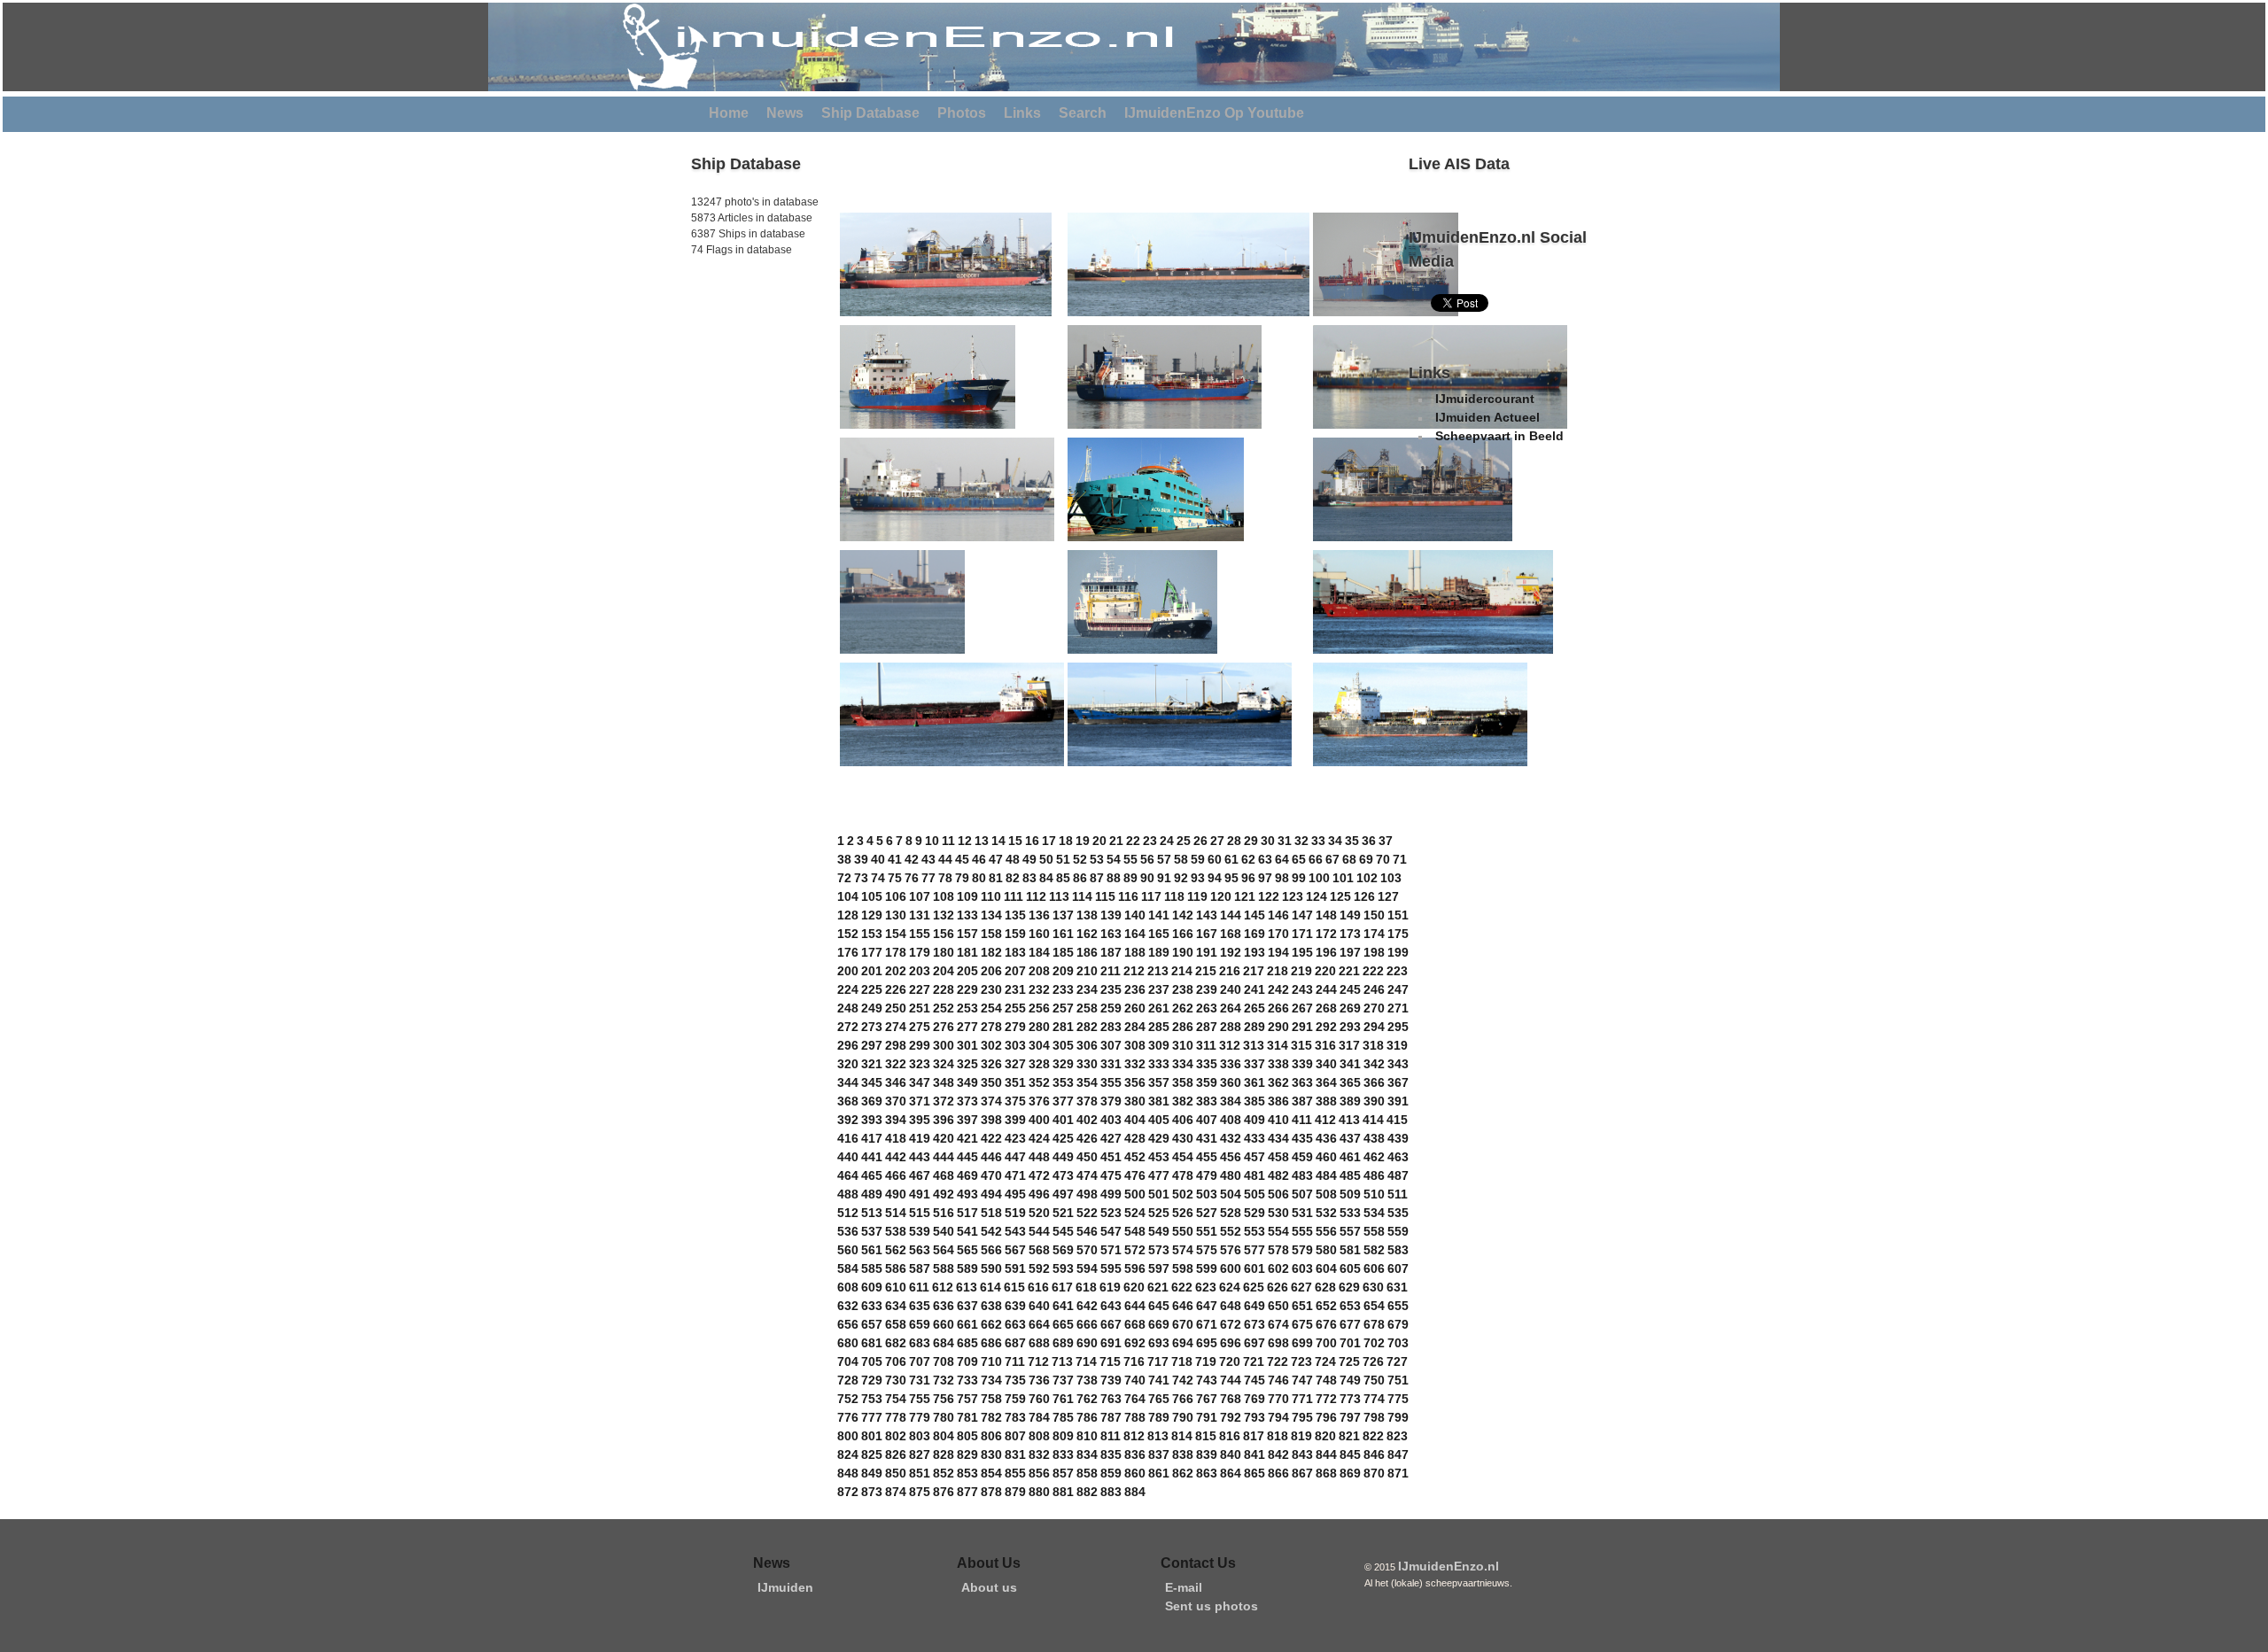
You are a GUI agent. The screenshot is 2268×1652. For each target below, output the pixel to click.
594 (1087, 1268)
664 (1039, 1324)
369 (872, 1101)
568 (1039, 1250)
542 (991, 1231)
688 (1039, 1343)
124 (1317, 896)
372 (944, 1101)
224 (848, 989)
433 (1254, 1138)
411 (1302, 1120)
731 (920, 1380)
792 (1231, 1417)
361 (1254, 1082)
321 (872, 1064)
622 (1182, 1287)
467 (920, 1175)
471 (1015, 1175)
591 (1015, 1268)
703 (1398, 1343)
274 (896, 1027)
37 (1386, 841)
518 (991, 1213)
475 (1111, 1175)
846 (1374, 1454)
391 (1398, 1101)
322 (896, 1064)
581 (1350, 1250)
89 (1130, 878)
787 (1111, 1417)
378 (1087, 1101)
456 (1231, 1157)
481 (1254, 1175)
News (785, 113)
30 (1268, 841)
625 (1254, 1287)
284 (1135, 1027)
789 (1159, 1417)
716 (1134, 1361)
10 (932, 841)
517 (967, 1213)
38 (844, 859)
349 (967, 1082)
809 (1063, 1436)
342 (1374, 1064)
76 (912, 878)
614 (990, 1287)
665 (1063, 1324)
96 (1248, 878)
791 (1207, 1417)
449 (1063, 1157)
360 (1231, 1082)
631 (1397, 1287)
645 (1159, 1306)
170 (1278, 934)
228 (944, 989)
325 (967, 1064)
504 (1231, 1194)
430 (1183, 1138)
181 (967, 952)
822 (1373, 1436)
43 (928, 859)
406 (1183, 1120)
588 (944, 1268)
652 (1326, 1306)
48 (1013, 859)
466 (896, 1175)
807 (1015, 1436)
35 (1352, 841)
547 (1111, 1231)
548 (1135, 1231)
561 (872, 1250)
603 (1302, 1268)
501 (1159, 1194)
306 (1087, 1045)
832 (1039, 1454)
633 (872, 1306)
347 (920, 1082)
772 (1326, 1399)
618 (1086, 1287)
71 (1400, 859)
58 (1181, 859)
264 (1231, 1008)
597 (1159, 1268)
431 (1207, 1138)
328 (1039, 1064)
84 (1046, 878)
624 (1230, 1287)
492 (944, 1194)
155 (920, 934)
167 (1207, 934)
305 (1063, 1045)
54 (1114, 859)
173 (1350, 934)
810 (1087, 1436)
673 (1254, 1324)
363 (1302, 1082)
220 (1325, 971)
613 (967, 1287)
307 (1111, 1045)
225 (872, 989)
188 (1135, 952)
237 (1159, 989)
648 (1231, 1306)
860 (1135, 1473)
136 (1039, 915)
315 (1301, 1045)
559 (1398, 1231)
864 (1231, 1473)
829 (967, 1454)
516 (944, 1213)
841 (1254, 1454)
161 (1063, 934)
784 (1039, 1417)
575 (1207, 1250)
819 (1301, 1436)
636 (944, 1306)
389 (1350, 1101)
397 (967, 1120)
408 (1231, 1120)
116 (1128, 896)
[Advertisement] (744, 380)
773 (1350, 1399)
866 (1278, 1473)
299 (920, 1045)
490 (896, 1194)
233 (1063, 989)
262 (1183, 1008)
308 (1135, 1045)
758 (991, 1399)
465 (872, 1175)
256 (1039, 1008)
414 (1373, 1120)
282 (1087, 1027)
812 (1134, 1436)
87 (1097, 878)
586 (896, 1268)
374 (991, 1101)
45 (962, 859)
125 (1340, 896)
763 (1111, 1399)
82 (1013, 878)
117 (1151, 896)
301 (967, 1045)
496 (1039, 1194)
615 (1014, 1287)
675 (1302, 1324)
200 (848, 971)
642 (1087, 1306)
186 (1087, 952)
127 (1388, 896)
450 (1087, 1157)
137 (1063, 915)
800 (848, 1436)
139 (1111, 915)
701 (1350, 1343)
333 (1159, 1064)
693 (1159, 1343)
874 (896, 1492)
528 (1231, 1213)
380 (1135, 1101)
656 (848, 1324)
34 (1335, 841)
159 (1015, 934)
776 (848, 1417)
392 (848, 1120)
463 (1398, 1157)
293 (1350, 1027)
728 (848, 1380)
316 (1325, 1045)
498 (1087, 1194)
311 (1206, 1045)
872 (848, 1492)
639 (1015, 1306)
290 (1278, 1027)
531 (1302, 1213)
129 (872, 915)
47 (996, 859)
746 (1278, 1380)
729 (872, 1380)
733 (967, 1380)
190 (1183, 952)
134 (991, 915)
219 (1301, 971)
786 (1087, 1417)
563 (920, 1250)
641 (1063, 1306)
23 (1150, 841)
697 (1254, 1343)
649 (1254, 1306)
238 (1183, 989)
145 (1254, 915)
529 (1254, 1213)
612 (943, 1287)
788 (1135, 1417)
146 (1278, 915)
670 (1183, 1324)
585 (872, 1268)
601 (1254, 1268)
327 (1015, 1064)
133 (967, 915)
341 (1350, 1064)
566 (991, 1250)
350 (991, 1082)
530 (1278, 1213)
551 (1207, 1231)
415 (1397, 1120)
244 (1326, 989)
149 (1350, 915)
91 (1164, 878)
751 (1398, 1380)
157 (967, 934)
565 (967, 1250)
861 (1159, 1473)
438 (1374, 1138)
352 (1039, 1082)
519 (1015, 1213)
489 (872, 1194)
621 (1158, 1287)
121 (1245, 896)
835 (1111, 1454)
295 (1398, 1027)
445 (967, 1157)
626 (1278, 1287)
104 (848, 896)
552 (1231, 1231)
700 (1326, 1343)
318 (1373, 1045)
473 (1063, 1175)
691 (1111, 1343)
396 (944, 1120)
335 (1207, 1064)
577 (1254, 1250)
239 (1207, 989)
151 (1398, 915)
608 (848, 1287)
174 (1374, 934)
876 (944, 1492)
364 (1326, 1082)
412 (1325, 1120)
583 (1398, 1250)
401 (1063, 1120)
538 (896, 1231)
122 (1269, 896)
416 (848, 1138)
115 (1105, 896)
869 (1350, 1473)
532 (1326, 1213)
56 (1147, 859)
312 (1230, 1045)
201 (872, 971)
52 (1080, 859)
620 (1134, 1287)
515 (920, 1213)
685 (967, 1343)
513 (872, 1213)
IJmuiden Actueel (1487, 417)
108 (944, 896)
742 (1183, 1380)
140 (1135, 915)
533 (1350, 1213)
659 (920, 1324)
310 (1183, 1045)
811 (1111, 1436)
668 (1135, 1324)
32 (1301, 841)
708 (944, 1361)
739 (1111, 1380)
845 (1350, 1454)
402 (1087, 1120)
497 (1063, 1194)
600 (1231, 1268)
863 (1207, 1473)
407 (1207, 1120)
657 (872, 1324)
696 (1231, 1343)
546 (1087, 1231)
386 (1278, 1101)
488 (848, 1194)
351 (1015, 1082)
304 (1039, 1045)
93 (1198, 878)
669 (1159, 1324)
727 (1397, 1361)
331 (1111, 1064)
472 (1039, 1175)
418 (896, 1138)
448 (1039, 1157)
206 (991, 971)
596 (1135, 1268)
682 (896, 1343)
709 (967, 1361)
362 (1278, 1082)
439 (1398, 1138)
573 (1159, 1250)
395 (920, 1120)
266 (1278, 1008)
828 (944, 1454)
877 (967, 1492)
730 (896, 1380)
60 (1215, 859)
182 (991, 952)
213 (1158, 971)
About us (989, 1587)
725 (1349, 1361)
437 (1350, 1138)
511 (1398, 1194)
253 (967, 1008)
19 (1083, 841)
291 (1302, 1027)
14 (998, 841)
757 (967, 1399)
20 (1099, 841)
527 (1207, 1213)
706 (896, 1361)
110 (991, 896)
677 (1350, 1324)
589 (967, 1268)
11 (948, 841)
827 (920, 1454)
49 (1029, 859)
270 (1374, 1008)
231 (1015, 989)
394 (896, 1120)
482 (1278, 1175)
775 (1398, 1399)
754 (896, 1399)
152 (848, 934)
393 (872, 1120)
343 (1398, 1064)
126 (1364, 896)
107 (920, 896)
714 (1086, 1361)
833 (1063, 1454)
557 (1350, 1231)
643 (1111, 1306)
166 (1183, 934)
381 (1159, 1101)
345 (872, 1082)
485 (1350, 1175)
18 (1066, 841)
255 (1015, 1008)
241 (1254, 989)
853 (967, 1473)
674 (1278, 1324)
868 (1326, 1473)
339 (1302, 1064)
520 (1039, 1213)
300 (944, 1045)
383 (1207, 1101)
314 (1278, 1045)
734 (991, 1380)
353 (1063, 1082)
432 (1231, 1138)
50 (1046, 859)
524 (1135, 1213)
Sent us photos (1212, 1606)
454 (1183, 1157)
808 (1039, 1436)
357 (1159, 1082)
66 (1316, 859)
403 (1111, 1120)
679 (1398, 1324)
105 (872, 896)
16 (1032, 841)
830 (991, 1454)
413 (1349, 1120)
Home (729, 113)
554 (1278, 1231)
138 (1087, 915)
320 (848, 1064)
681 (872, 1343)
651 (1302, 1306)
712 (1038, 1361)
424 (1039, 1138)
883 (1111, 1492)
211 (1111, 971)
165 (1159, 934)
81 (996, 878)
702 (1374, 1343)
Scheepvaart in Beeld (1499, 436)
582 (1374, 1250)
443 (920, 1157)
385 (1254, 1101)
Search (1083, 113)
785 (1063, 1417)
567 (1015, 1250)
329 (1063, 1064)
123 (1293, 896)
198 (1374, 952)
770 (1278, 1399)
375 (1015, 1101)
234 (1087, 989)
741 (1159, 1380)
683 (920, 1343)
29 (1251, 841)
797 (1350, 1417)
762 (1087, 1399)
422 (991, 1138)
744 (1231, 1380)
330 (1087, 1064)
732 (944, 1380)
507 (1302, 1194)
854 (991, 1473)
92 (1181, 878)
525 (1159, 1213)
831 (1015, 1454)
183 (1015, 952)
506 (1278, 1194)
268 (1326, 1008)
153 (872, 934)
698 (1278, 1343)
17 (1049, 841)
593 (1063, 1268)
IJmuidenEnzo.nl (1449, 1566)
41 (895, 859)
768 (1231, 1399)
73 (861, 878)
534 (1374, 1213)
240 (1231, 989)
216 (1230, 971)
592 (1039, 1268)
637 (967, 1306)
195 (1302, 952)
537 (872, 1231)
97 (1265, 878)
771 (1302, 1399)
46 (979, 859)
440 (848, 1157)
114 (1082, 896)
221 (1349, 971)
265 (1254, 1008)
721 (1254, 1361)
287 (1207, 1027)
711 (1015, 1361)
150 (1374, 915)
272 (848, 1027)
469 (967, 1175)
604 (1326, 1268)
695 (1207, 1343)
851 (920, 1473)
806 (991, 1436)
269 (1350, 1008)
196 (1326, 952)
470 (991, 1175)
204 (944, 971)
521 (1063, 1213)
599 (1207, 1268)
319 (1397, 1045)
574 (1183, 1250)
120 (1221, 896)
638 (991, 1306)
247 (1398, 989)
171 (1302, 934)
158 (991, 934)
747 (1302, 1380)
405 (1159, 1120)
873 (872, 1492)
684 (944, 1343)
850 (896, 1473)
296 (848, 1045)
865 (1254, 1473)
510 (1374, 1194)
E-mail (1184, 1587)
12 (965, 841)
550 (1183, 1231)
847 (1398, 1454)
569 (1063, 1250)
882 (1087, 1492)
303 (1015, 1045)
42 (912, 859)
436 (1326, 1138)
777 (872, 1417)
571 (1111, 1250)
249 (872, 1008)
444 (944, 1157)
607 (1398, 1268)
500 (1135, 1194)
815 (1206, 1436)
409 (1254, 1120)
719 (1206, 1361)
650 (1278, 1306)
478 (1183, 1175)
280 (1039, 1027)
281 (1063, 1027)
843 (1302, 1454)
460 (1326, 1157)
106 (896, 896)
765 (1159, 1399)
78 (945, 878)
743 (1207, 1380)
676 (1326, 1324)
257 (1063, 1008)
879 (1015, 1492)
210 (1087, 971)
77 (928, 878)
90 (1147, 878)
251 (920, 1008)
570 (1087, 1250)
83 (1029, 878)
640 (1039, 1306)
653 (1350, 1306)
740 (1135, 1380)
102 (1367, 878)
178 (896, 952)
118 (1174, 896)
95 (1231, 878)
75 (895, 878)
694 (1183, 1343)
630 (1373, 1287)
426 (1087, 1138)
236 (1135, 989)
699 (1302, 1343)
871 (1398, 1473)
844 (1326, 1454)
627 (1301, 1287)
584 (848, 1268)
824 (848, 1454)
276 (944, 1027)
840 (1231, 1454)
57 (1164, 859)
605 (1350, 1268)
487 (1398, 1175)
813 (1158, 1436)
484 (1326, 1175)
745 (1254, 1380)
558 (1374, 1231)
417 (872, 1138)
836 (1135, 1454)
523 (1111, 1213)
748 (1326, 1380)
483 (1302, 1175)
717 (1158, 1361)
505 (1254, 1194)
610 (896, 1287)
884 (1135, 1492)
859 (1111, 1473)
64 (1282, 859)
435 (1302, 1138)
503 (1207, 1194)
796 (1326, 1417)
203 (920, 971)
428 (1135, 1138)
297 (872, 1045)
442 (896, 1157)
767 (1207, 1399)
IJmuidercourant (1485, 399)
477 (1159, 1175)
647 (1207, 1306)
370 (896, 1101)
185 (1063, 952)
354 (1087, 1082)
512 (848, 1213)
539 (920, 1231)
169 (1254, 934)
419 (920, 1138)
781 (967, 1417)
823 (1397, 1436)
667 (1111, 1324)
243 (1302, 989)
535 (1398, 1213)
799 (1398, 1417)
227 (920, 989)
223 (1397, 971)
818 (1278, 1436)
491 (920, 1194)
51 (1063, 859)
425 (1063, 1138)
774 (1374, 1399)
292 (1326, 1027)
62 (1248, 859)
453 (1159, 1157)
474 (1087, 1175)
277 (967, 1027)
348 (944, 1082)
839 (1207, 1454)
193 (1254, 952)
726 (1373, 1361)
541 (967, 1231)
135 (1015, 915)
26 (1200, 841)
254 (991, 1008)
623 (1206, 1287)
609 (872, 1287)
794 (1278, 1417)
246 (1374, 989)
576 (1231, 1250)
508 (1326, 1194)
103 (1391, 878)
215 (1206, 971)
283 (1111, 1027)
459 (1302, 1157)
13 (982, 841)
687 (1015, 1343)
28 (1234, 841)
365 (1350, 1082)
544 (1039, 1231)
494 (991, 1194)
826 (896, 1454)
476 (1135, 1175)
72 (844, 878)
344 (848, 1082)
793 (1254, 1417)
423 (1015, 1138)
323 (920, 1064)
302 (991, 1045)
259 (1111, 1008)
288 (1231, 1027)
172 (1326, 934)
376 (1039, 1101)
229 (967, 989)
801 (872, 1436)
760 (1039, 1399)
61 (1231, 859)
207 (1015, 971)
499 (1111, 1194)
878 (991, 1492)
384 (1231, 1101)
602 (1278, 1268)
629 (1349, 1287)
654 (1374, 1306)
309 (1159, 1045)
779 (920, 1417)
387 (1302, 1101)
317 (1349, 1045)
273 (872, 1027)
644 (1135, 1306)
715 (1110, 1361)
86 (1080, 878)
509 (1350, 1194)
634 (896, 1306)
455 (1207, 1157)
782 (991, 1417)
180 (944, 952)
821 (1349, 1436)
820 (1325, 1436)
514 (896, 1213)
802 (896, 1436)
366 (1374, 1082)
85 (1063, 878)
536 (848, 1231)
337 (1254, 1064)
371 (920, 1101)
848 (848, 1473)
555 (1302, 1231)
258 (1087, 1008)
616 (1038, 1287)
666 (1087, 1324)
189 (1159, 952)
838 (1183, 1454)
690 (1087, 1343)
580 (1326, 1250)
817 (1254, 1436)
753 (872, 1399)
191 (1207, 952)
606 (1374, 1268)
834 (1087, 1454)
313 (1254, 1045)
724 (1325, 1361)
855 (1015, 1473)
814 (1182, 1436)
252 (944, 1008)
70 (1383, 859)
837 (1159, 1454)
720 (1230, 1361)
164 (1135, 934)
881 (1063, 1492)
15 (1015, 841)
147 (1302, 915)
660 (944, 1324)
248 (848, 1008)
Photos (962, 113)
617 (1062, 1287)
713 (1062, 1361)
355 (1111, 1082)
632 (848, 1306)
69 (1366, 859)
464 (848, 1175)
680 (848, 1343)
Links (1022, 113)
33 (1318, 841)
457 (1254, 1157)
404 (1135, 1120)
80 (979, 878)
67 (1332, 859)
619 (1110, 1287)
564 (944, 1250)
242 (1278, 989)
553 (1254, 1231)
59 (1198, 859)
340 (1326, 1064)
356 (1135, 1082)
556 (1326, 1231)
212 (1134, 971)
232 (1039, 989)
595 (1111, 1268)
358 (1183, 1082)
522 (1087, 1213)
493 (967, 1194)
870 (1374, 1473)
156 (944, 934)
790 (1183, 1417)
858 (1087, 1473)
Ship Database (870, 113)
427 (1111, 1138)
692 (1135, 1343)
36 (1369, 841)
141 (1159, 915)
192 (1231, 952)
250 (896, 1008)
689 (1063, 1343)
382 (1183, 1101)
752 (848, 1399)
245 (1350, 989)
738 (1087, 1380)
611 (919, 1287)
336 (1231, 1064)
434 (1278, 1138)
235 (1111, 989)
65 (1299, 859)
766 (1183, 1399)
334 (1183, 1064)
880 (1039, 1492)
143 (1207, 915)
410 (1278, 1120)
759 (1015, 1399)
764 (1135, 1399)
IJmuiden (785, 1587)
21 (1116, 841)
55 (1130, 859)
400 (1039, 1120)
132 (944, 915)
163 (1111, 934)
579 (1302, 1250)
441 (872, 1157)
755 (920, 1399)
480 (1231, 1175)
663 (1015, 1324)
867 (1302, 1473)
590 (991, 1268)
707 (920, 1361)
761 (1063, 1399)
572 (1135, 1250)
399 (1015, 1120)
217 (1254, 971)
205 (967, 971)
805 (967, 1436)
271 (1398, 1008)
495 (1015, 1194)
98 (1282, 878)
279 (1015, 1027)
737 (1063, 1380)
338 (1278, 1064)
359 (1207, 1082)
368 (848, 1101)
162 (1087, 934)
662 (991, 1324)
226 (896, 989)
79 (962, 878)
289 (1254, 1027)
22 (1133, 841)
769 (1254, 1399)
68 (1349, 859)
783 (1015, 1417)
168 (1231, 934)
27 (1217, 841)
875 (920, 1492)
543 (1015, 1231)
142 (1183, 915)
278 (991, 1027)
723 (1301, 1361)
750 (1374, 1380)
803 (920, 1436)
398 (991, 1120)
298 (896, 1045)
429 (1159, 1138)
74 (878, 878)
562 (896, 1250)
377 (1063, 1101)
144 (1231, 915)
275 (920, 1027)
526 (1183, 1213)
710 (991, 1361)
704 (848, 1361)
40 (878, 859)
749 (1350, 1380)
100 (1319, 878)
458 (1278, 1157)
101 (1343, 878)
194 (1278, 952)
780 (944, 1417)
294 (1374, 1027)
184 (1039, 952)
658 (896, 1324)
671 (1207, 1324)
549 (1159, 1231)
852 (944, 1473)
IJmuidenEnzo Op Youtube (1214, 113)
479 (1207, 1175)
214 (1182, 971)
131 (920, 915)
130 (896, 915)
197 (1350, 952)
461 (1350, 1157)
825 (872, 1454)
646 (1183, 1306)
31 (1285, 841)
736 (1039, 1380)
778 (896, 1417)
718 (1182, 1361)
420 (944, 1138)
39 (861, 859)
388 (1326, 1101)
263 (1207, 1008)
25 (1184, 841)
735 (1015, 1380)
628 (1325, 1287)
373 (967, 1101)
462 (1374, 1157)
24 (1167, 841)
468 (944, 1175)
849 (872, 1473)
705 (872, 1361)
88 (1114, 878)
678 (1374, 1324)
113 (1059, 896)
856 (1039, 1473)
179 (920, 952)
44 (945, 859)
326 (991, 1064)
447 (1015, 1157)
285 (1159, 1027)
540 (944, 1231)
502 (1183, 1194)
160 (1039, 934)
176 (848, 952)
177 (872, 952)
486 (1374, 1175)
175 (1398, 934)
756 (944, 1399)
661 (967, 1324)
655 (1398, 1306)
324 (944, 1064)
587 (920, 1268)
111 (1014, 896)
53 (1097, 859)
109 (967, 896)
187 (1111, 952)
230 (991, 989)
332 (1135, 1064)
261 (1159, 1008)
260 (1135, 1008)
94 (1215, 878)
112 (1036, 896)
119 (1197, 896)
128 (848, 915)
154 (896, 934)
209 (1063, 971)
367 (1398, 1082)
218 (1278, 971)
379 (1111, 1101)
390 (1374, 1101)
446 (991, 1157)
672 (1231, 1324)
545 (1063, 1231)
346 (896, 1082)
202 (896, 971)
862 (1183, 1473)
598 (1183, 1268)
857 (1063, 1473)
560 (848, 1250)
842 (1278, 1454)
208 (1039, 971)
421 (967, 1138)
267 (1302, 1008)
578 (1278, 1250)
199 (1398, 952)
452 (1135, 1157)
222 (1373, 971)
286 (1183, 1027)
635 (920, 1306)
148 (1326, 915)
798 (1374, 1417)
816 (1230, 1436)
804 (944, 1436)
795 (1302, 1417)
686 (991, 1343)
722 (1278, 1361)
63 (1265, 859)
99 (1299, 878)
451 (1111, 1157)
